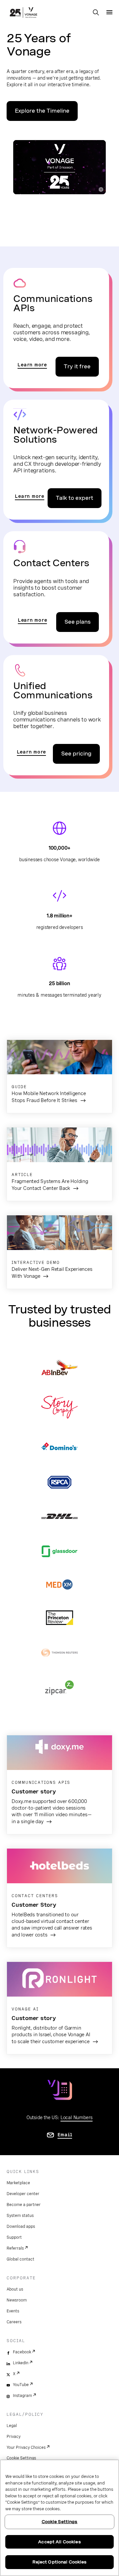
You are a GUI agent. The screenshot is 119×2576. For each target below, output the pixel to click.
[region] (59, 2518)
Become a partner (24, 2205)
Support (14, 2237)
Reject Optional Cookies (60, 2562)
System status (20, 2216)
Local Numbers (77, 2117)
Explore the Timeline (42, 111)
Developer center (23, 2194)
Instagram (22, 2396)
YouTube (21, 2385)
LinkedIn (21, 2363)
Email (65, 2135)
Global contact (20, 2259)
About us (15, 2289)
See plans (78, 622)
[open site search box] (96, 13)
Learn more (32, 365)
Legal (12, 2426)
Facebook (22, 2352)
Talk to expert (75, 498)
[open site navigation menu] (109, 12)
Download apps (21, 2226)
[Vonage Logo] (23, 13)
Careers (14, 2322)
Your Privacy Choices (26, 2447)
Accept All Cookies (59, 2542)
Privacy (14, 2437)
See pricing (76, 754)
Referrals (15, 2248)
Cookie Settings (21, 2458)
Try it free (77, 367)
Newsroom (17, 2300)
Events (13, 2311)
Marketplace (18, 2183)
